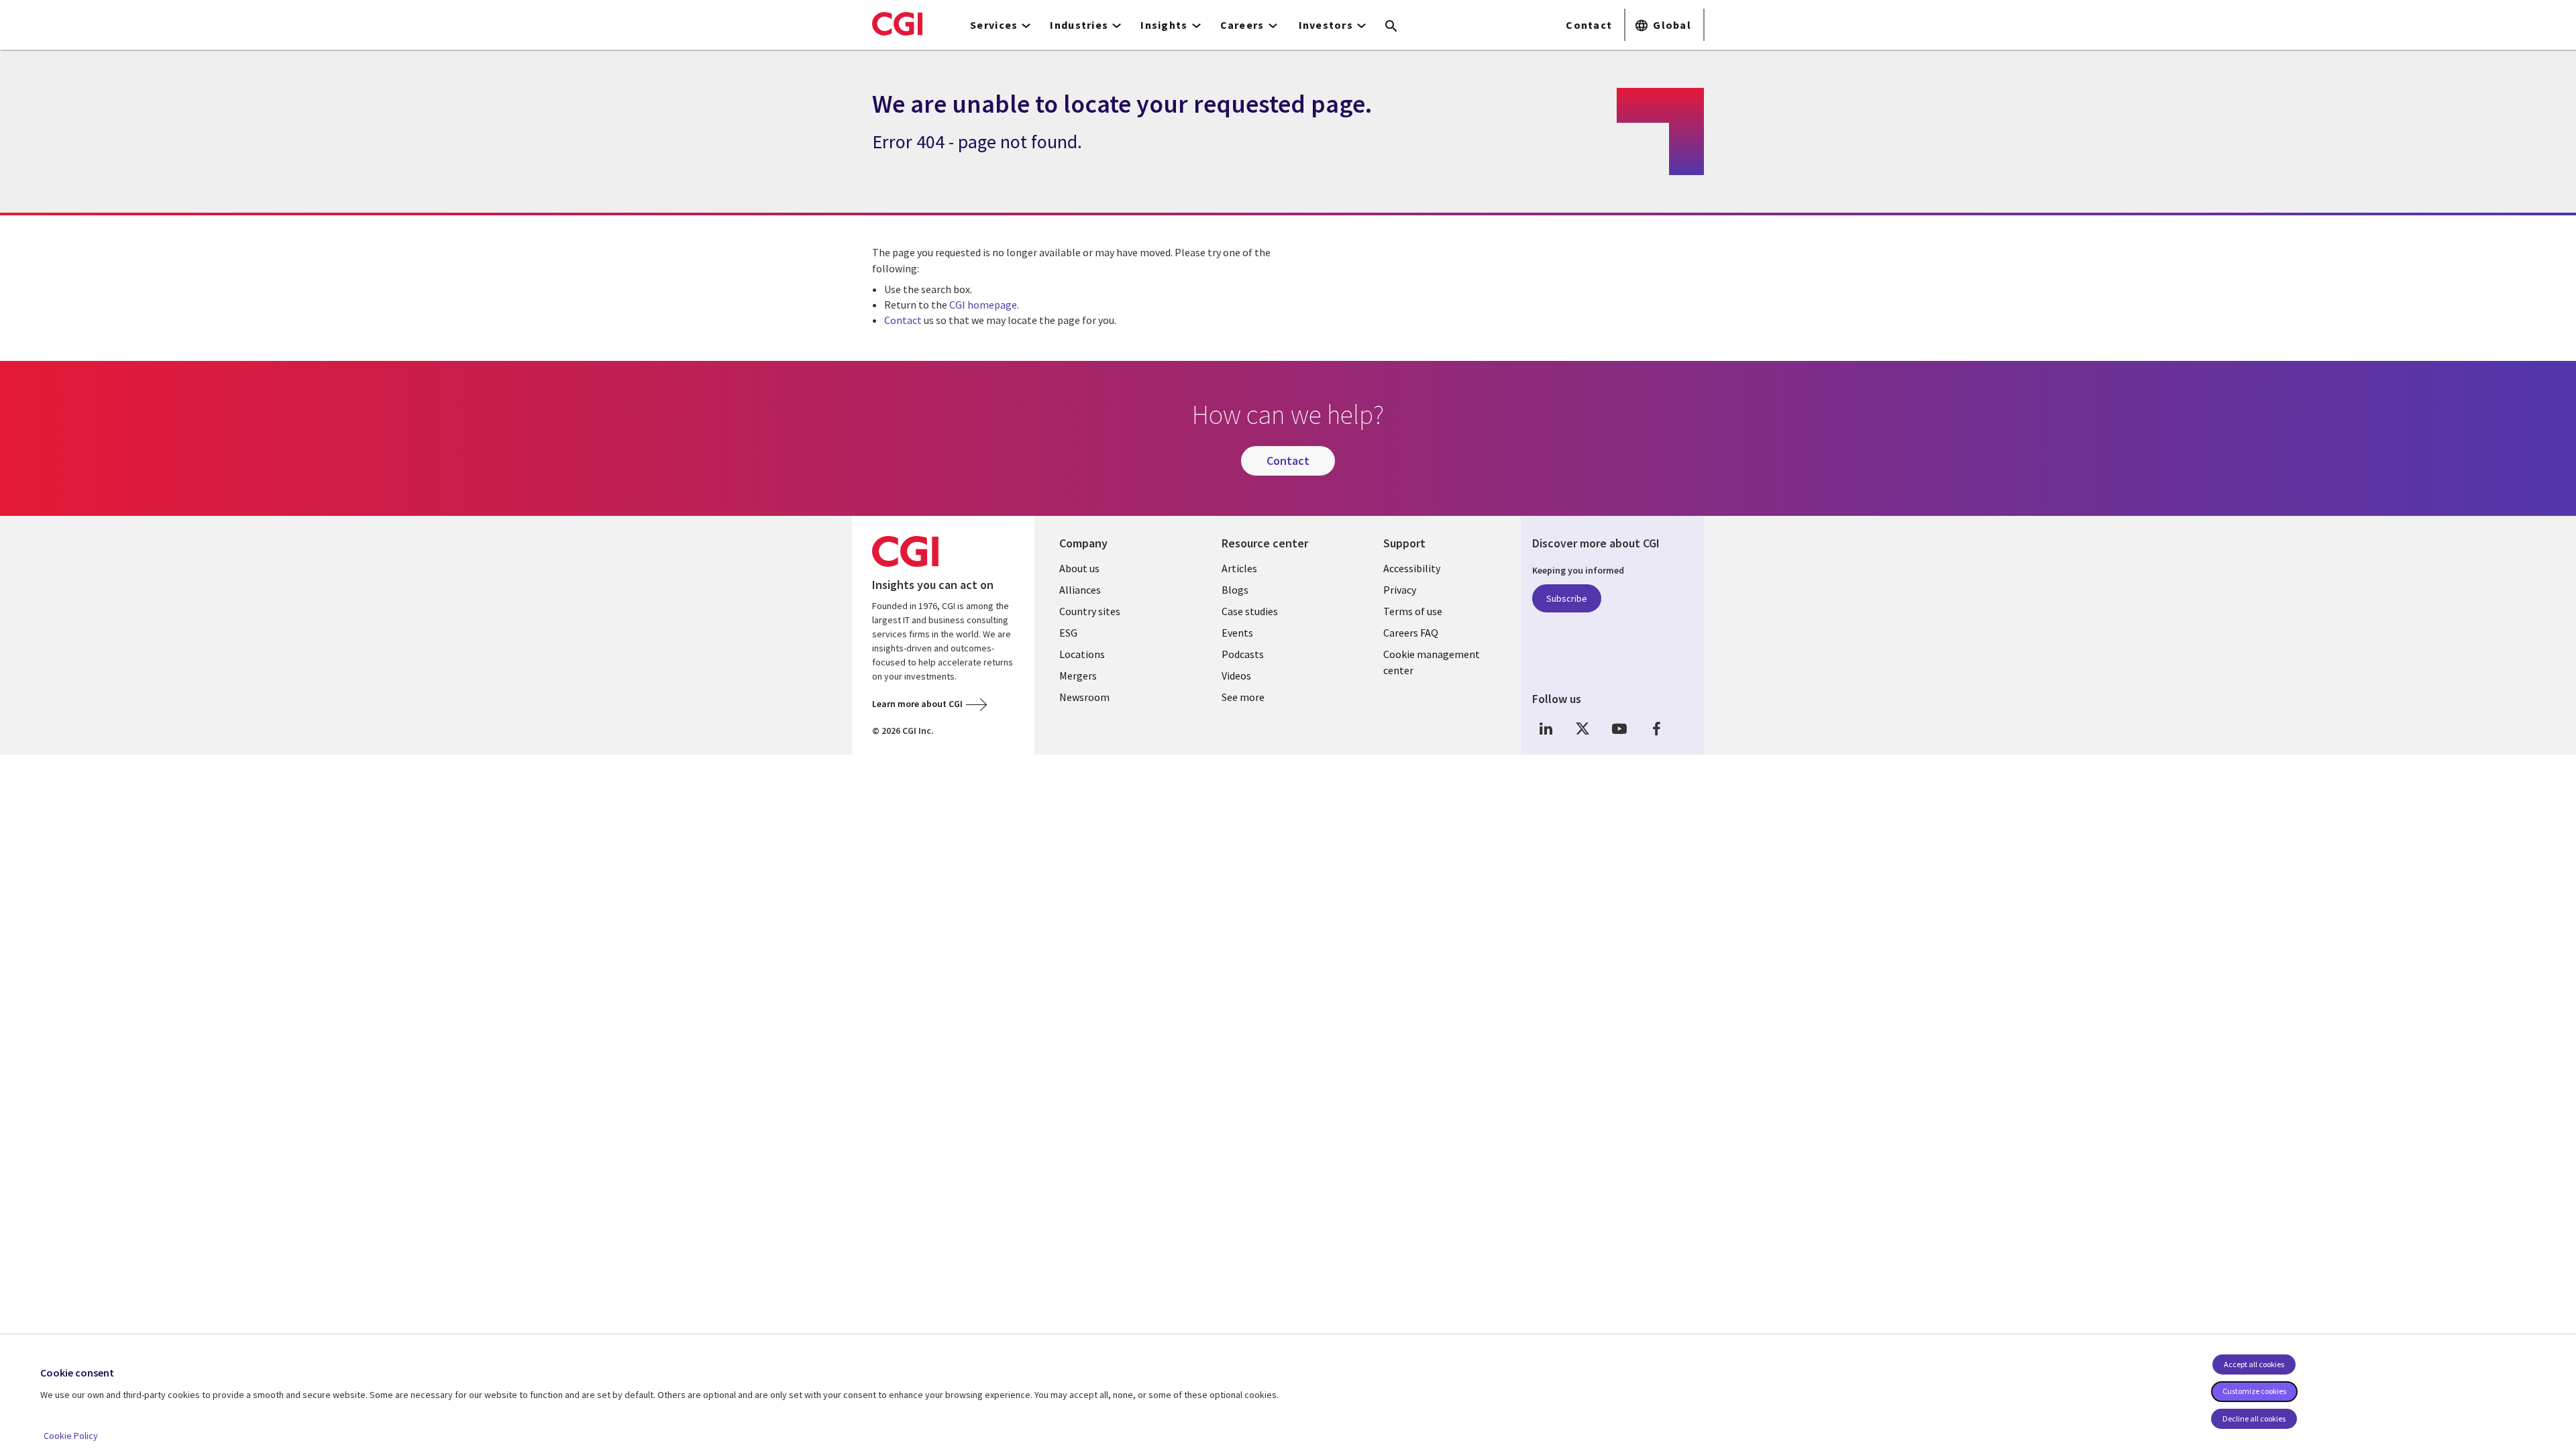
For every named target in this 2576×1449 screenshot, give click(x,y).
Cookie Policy (71, 1436)
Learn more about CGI (917, 704)
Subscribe (1567, 598)
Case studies (1250, 611)
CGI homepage (983, 305)
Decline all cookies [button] (2254, 1418)
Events (1237, 633)
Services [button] (994, 25)
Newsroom (1084, 697)
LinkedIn (1546, 728)
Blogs (1235, 590)
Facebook (1656, 728)
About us (1079, 568)
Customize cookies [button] (2254, 1391)
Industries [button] (1079, 25)
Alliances (1080, 590)
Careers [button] (1242, 25)
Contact (1589, 25)
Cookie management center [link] (1432, 662)
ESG (1068, 633)
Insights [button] (1164, 25)
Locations (1082, 654)
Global (1672, 25)
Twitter (1582, 728)
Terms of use (1413, 611)
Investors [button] (1326, 25)
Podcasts (1243, 654)
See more (1243, 697)
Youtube (1619, 728)
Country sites (1090, 611)
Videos (1236, 676)
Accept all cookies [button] (2254, 1364)
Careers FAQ (1411, 633)
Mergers (1078, 676)
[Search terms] (1391, 27)
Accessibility (1412, 568)
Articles (1239, 568)
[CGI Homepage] (897, 23)
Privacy (1400, 590)
